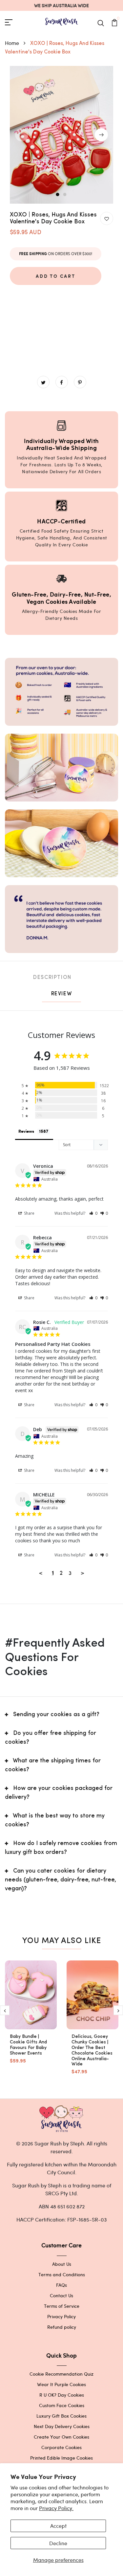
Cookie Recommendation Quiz (61, 2374)
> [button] (82, 1572)
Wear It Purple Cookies (61, 2384)
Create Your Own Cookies (61, 2437)
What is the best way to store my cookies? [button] (55, 1821)
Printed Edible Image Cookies (61, 2458)
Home (13, 43)
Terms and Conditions (62, 2274)
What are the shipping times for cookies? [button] (53, 1765)
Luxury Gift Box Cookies (61, 2416)
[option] (61, 135)
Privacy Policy (61, 2316)
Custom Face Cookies (62, 2405)
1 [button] (58, 195)
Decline (58, 2543)
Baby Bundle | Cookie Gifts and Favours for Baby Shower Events (28, 2045)
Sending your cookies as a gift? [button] (56, 1715)
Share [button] (29, 1213)
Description (52, 978)
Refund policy (62, 2327)
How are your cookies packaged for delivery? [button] (59, 1793)
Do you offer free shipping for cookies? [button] (51, 1738)
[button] (93, 1213)
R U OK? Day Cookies (62, 2395)
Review (62, 994)
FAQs (61, 2285)
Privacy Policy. (56, 2508)
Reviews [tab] (26, 1132)
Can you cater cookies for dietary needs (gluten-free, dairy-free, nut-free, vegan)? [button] (61, 1880)
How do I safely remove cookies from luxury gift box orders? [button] (61, 1848)
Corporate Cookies (61, 2447)
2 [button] (65, 195)
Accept (58, 2526)
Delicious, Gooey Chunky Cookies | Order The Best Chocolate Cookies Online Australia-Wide (92, 2050)
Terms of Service (62, 2306)
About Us (62, 2264)
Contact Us (61, 2295)
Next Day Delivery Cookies (62, 2426)
